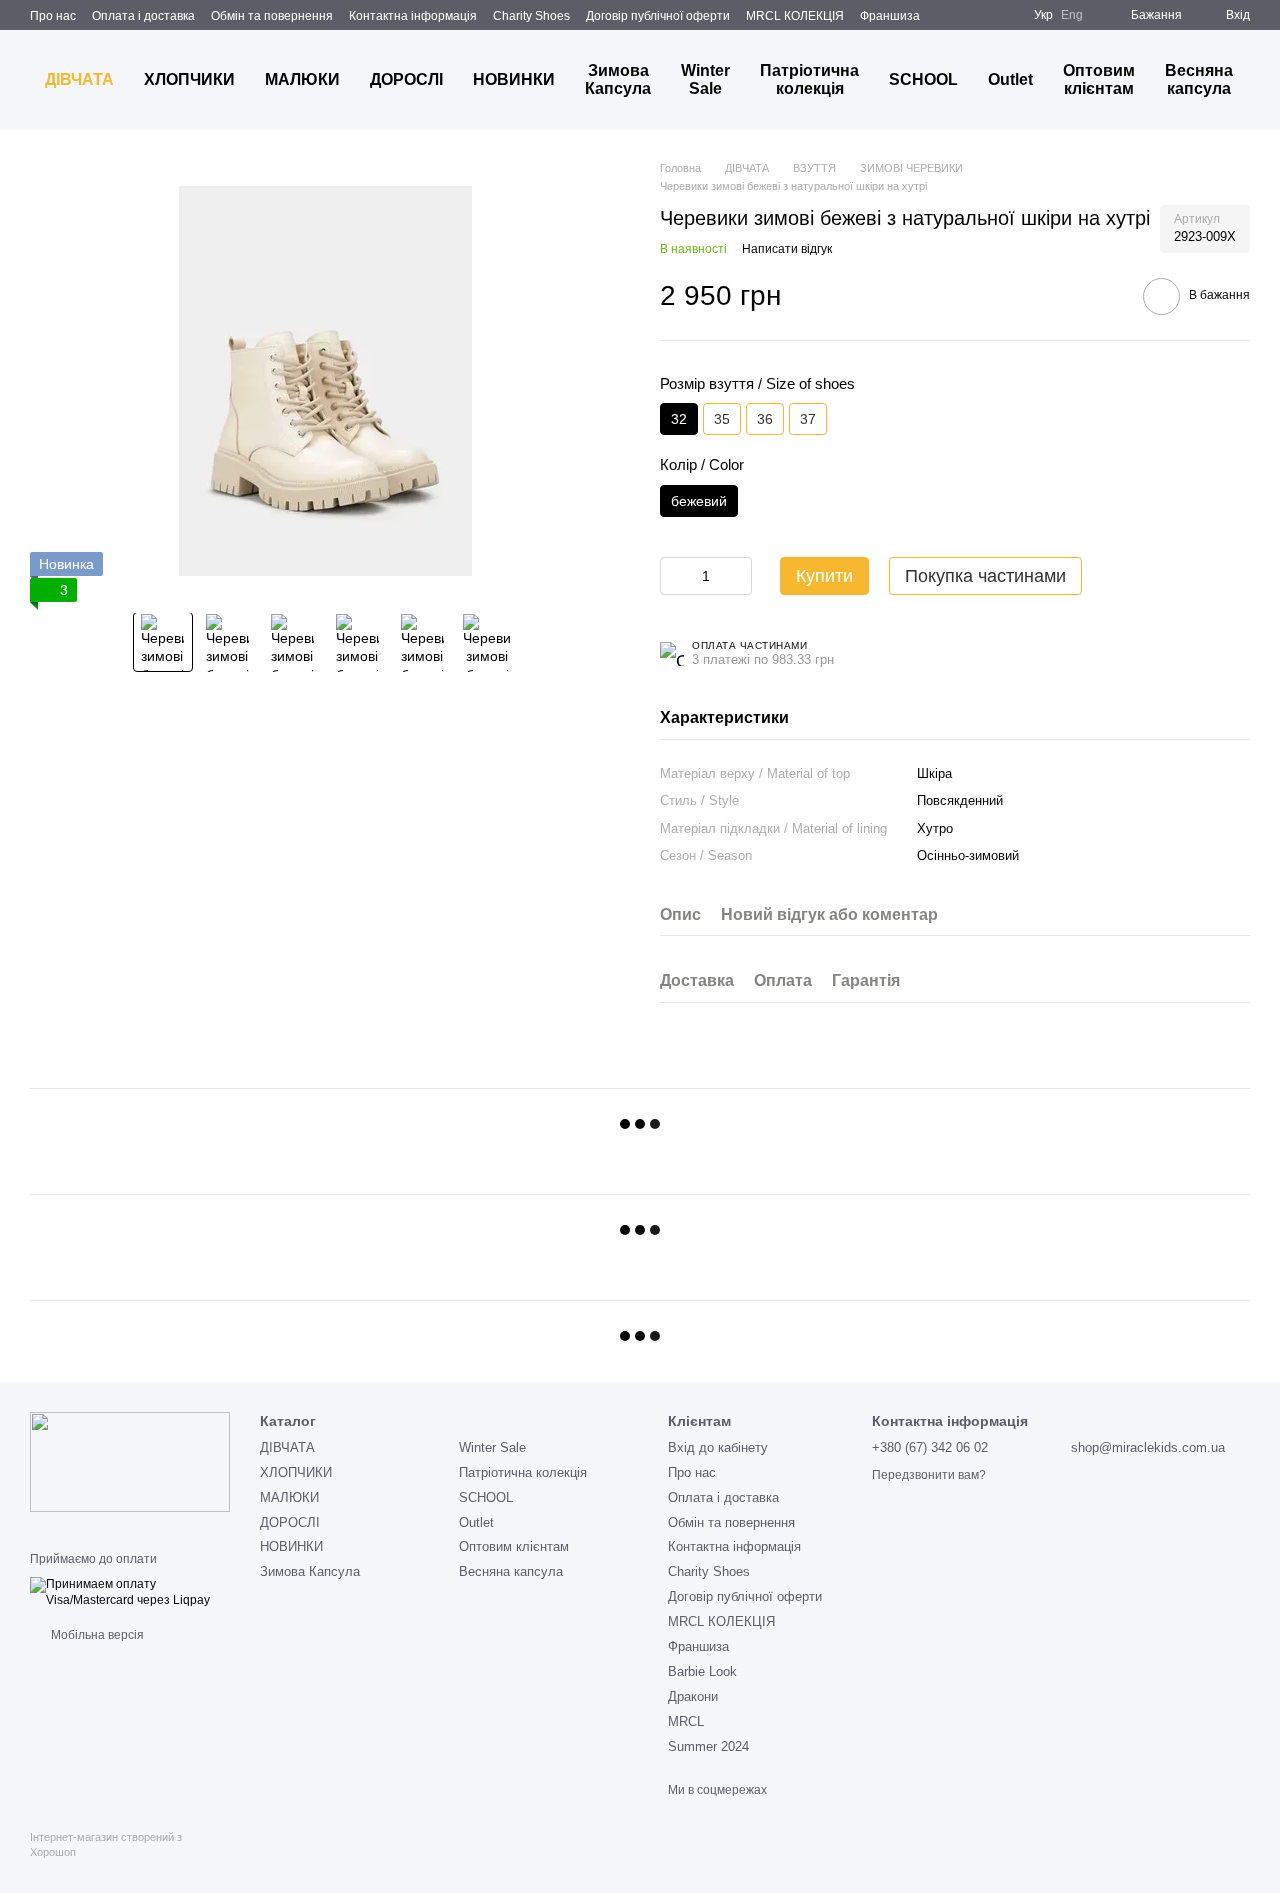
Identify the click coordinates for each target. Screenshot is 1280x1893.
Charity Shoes (531, 16)
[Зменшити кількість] (675, 576)
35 (722, 419)
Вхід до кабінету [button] (718, 1447)
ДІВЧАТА (79, 79)
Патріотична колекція (809, 79)
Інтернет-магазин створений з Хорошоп (106, 1844)
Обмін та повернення (272, 16)
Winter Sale (705, 79)
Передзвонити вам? (929, 1475)
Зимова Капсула (618, 79)
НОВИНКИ (514, 79)
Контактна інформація (413, 16)
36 (765, 419)
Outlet (1010, 79)
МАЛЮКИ (302, 79)
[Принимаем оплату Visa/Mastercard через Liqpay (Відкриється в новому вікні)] (130, 1592)
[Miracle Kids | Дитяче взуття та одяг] (130, 1461)
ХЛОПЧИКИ (189, 79)
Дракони (693, 1696)
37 (808, 419)
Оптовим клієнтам (1099, 79)
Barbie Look (702, 1671)
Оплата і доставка (143, 16)
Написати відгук (787, 249)
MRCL (686, 1721)
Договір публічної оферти (658, 16)
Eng (1072, 15)
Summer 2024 (708, 1746)
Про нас (53, 16)
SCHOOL (923, 79)
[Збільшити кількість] (737, 576)
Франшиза (890, 16)
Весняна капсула (1199, 79)
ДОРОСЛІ (406, 79)
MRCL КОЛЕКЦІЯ (795, 16)
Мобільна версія (96, 1635)
